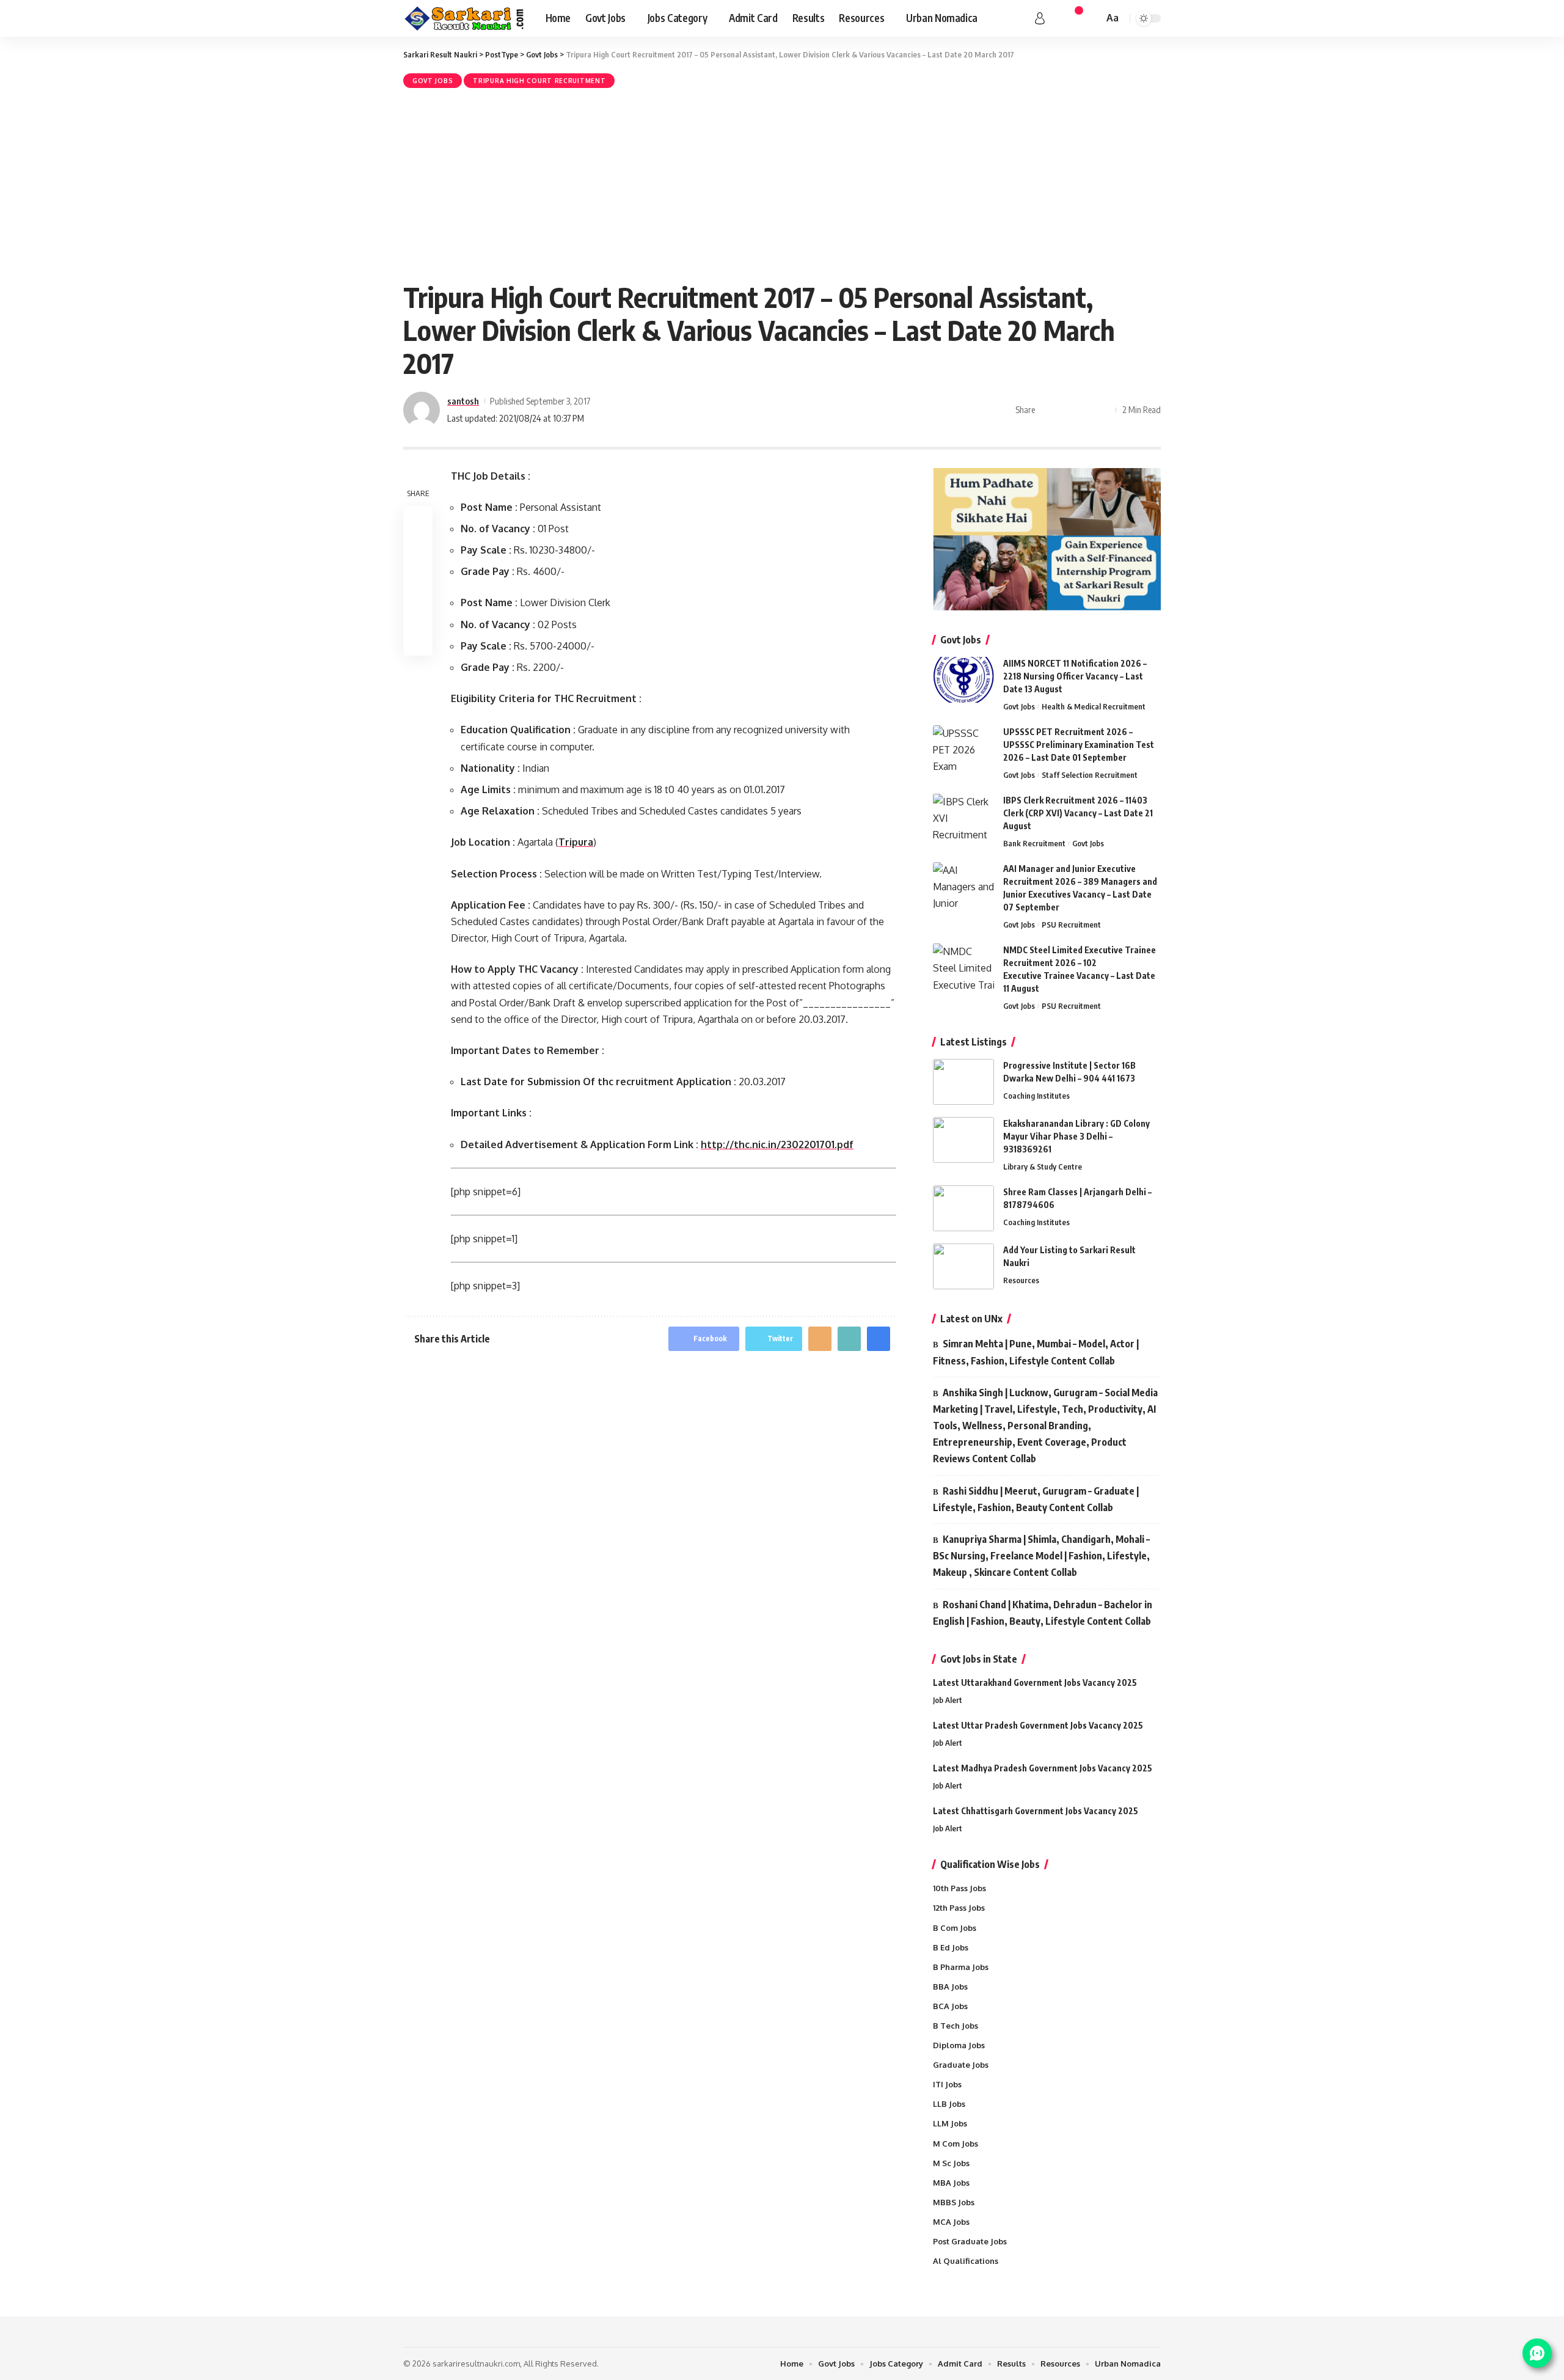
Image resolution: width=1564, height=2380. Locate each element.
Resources (1021, 1280)
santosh (463, 401)
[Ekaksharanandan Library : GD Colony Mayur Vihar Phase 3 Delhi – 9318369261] (963, 1140)
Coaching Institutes (1036, 1096)
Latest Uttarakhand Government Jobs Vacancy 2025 (1035, 1682)
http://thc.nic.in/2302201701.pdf (777, 1144)
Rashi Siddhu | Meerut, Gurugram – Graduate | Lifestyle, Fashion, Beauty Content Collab (1036, 1499)
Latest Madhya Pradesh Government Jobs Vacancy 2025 (1043, 1768)
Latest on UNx (971, 1319)
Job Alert (948, 1700)
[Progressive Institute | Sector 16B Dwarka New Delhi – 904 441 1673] (963, 1082)
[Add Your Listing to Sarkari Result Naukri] (963, 1266)
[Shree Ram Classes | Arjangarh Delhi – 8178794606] (963, 1208)
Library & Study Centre (1043, 1166)
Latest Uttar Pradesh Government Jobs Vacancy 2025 (1038, 1725)
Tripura (576, 842)
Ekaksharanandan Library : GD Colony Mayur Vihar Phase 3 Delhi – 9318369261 (1076, 1136)
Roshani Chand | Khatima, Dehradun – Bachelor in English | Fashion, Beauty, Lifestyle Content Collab (1043, 1613)
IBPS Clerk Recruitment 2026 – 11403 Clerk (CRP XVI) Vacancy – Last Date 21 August (1078, 813)
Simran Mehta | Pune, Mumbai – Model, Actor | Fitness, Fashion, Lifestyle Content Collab (1036, 1352)
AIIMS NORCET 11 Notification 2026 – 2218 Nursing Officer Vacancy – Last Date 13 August (1075, 676)
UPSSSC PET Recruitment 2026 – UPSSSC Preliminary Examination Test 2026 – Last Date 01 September (1079, 745)
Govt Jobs (433, 81)
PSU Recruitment (1071, 925)
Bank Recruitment (1034, 843)
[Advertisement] (782, 183)
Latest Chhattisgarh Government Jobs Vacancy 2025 (1036, 1811)
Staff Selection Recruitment (1090, 775)
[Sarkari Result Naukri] (465, 18)
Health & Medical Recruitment (1094, 706)
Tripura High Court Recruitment (539, 81)
